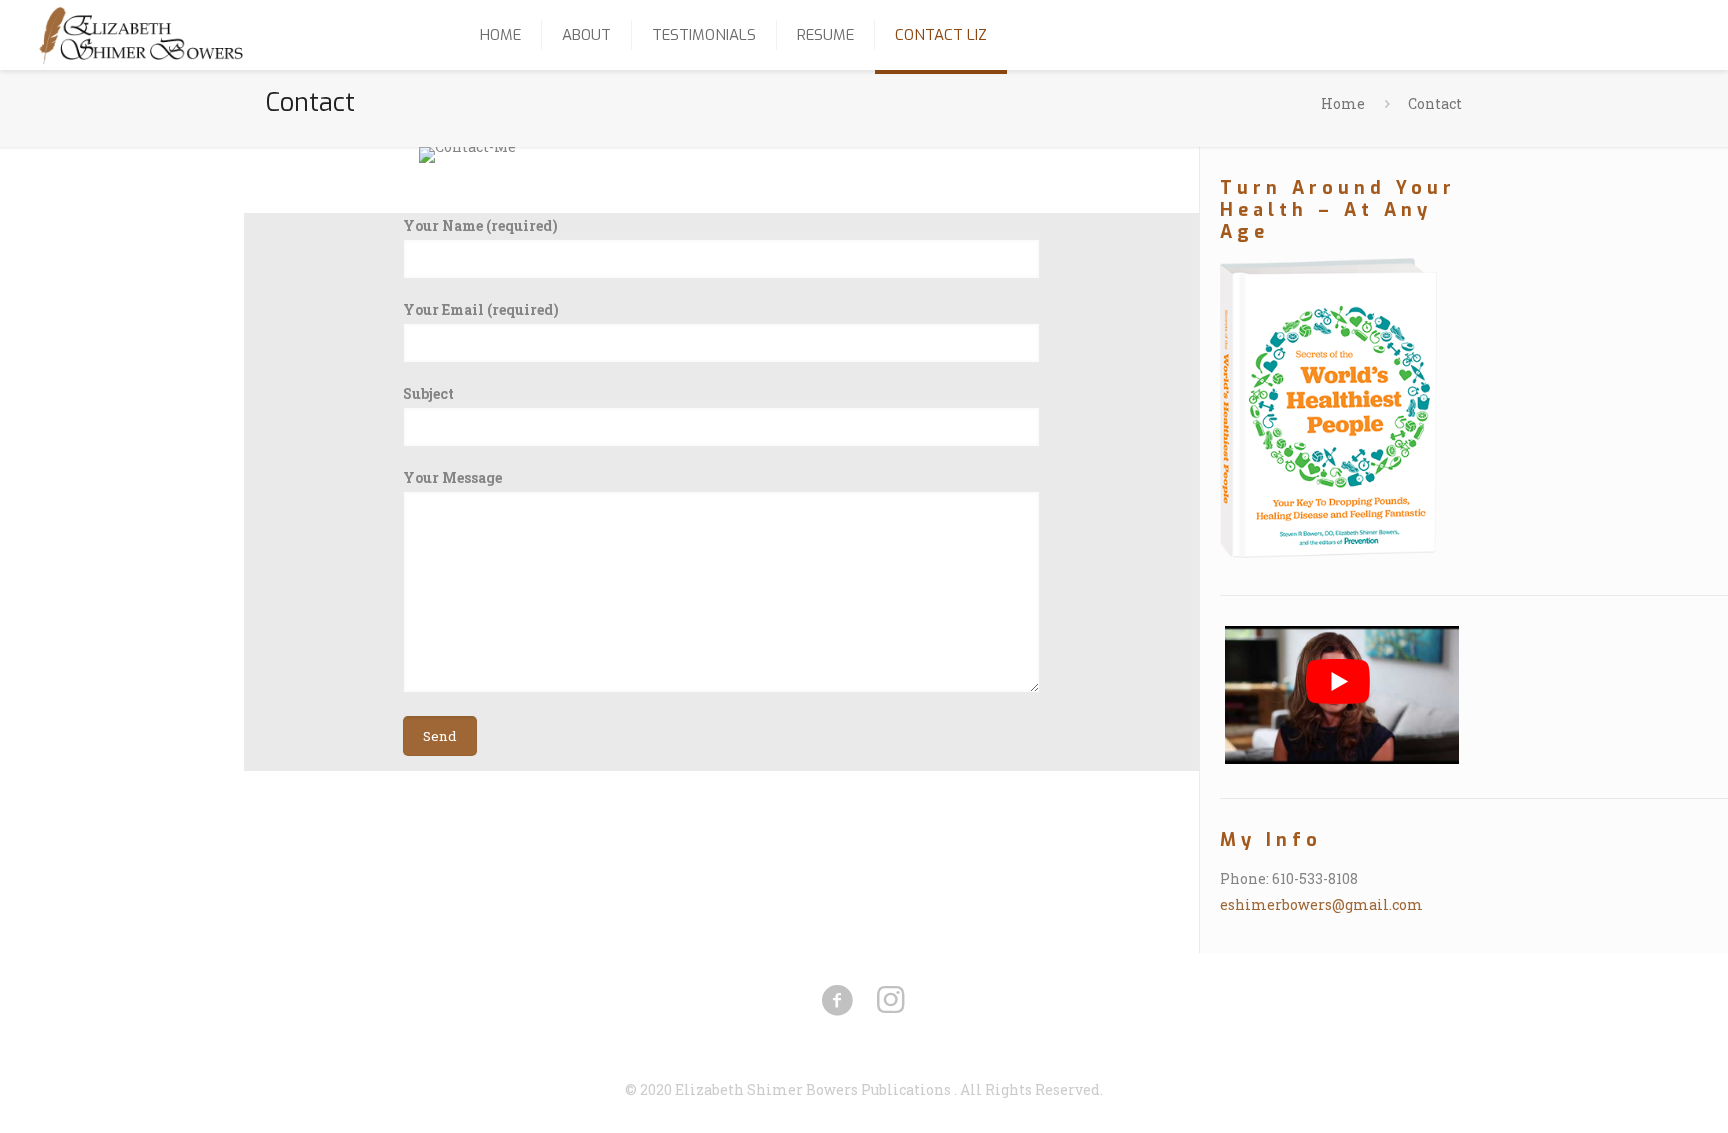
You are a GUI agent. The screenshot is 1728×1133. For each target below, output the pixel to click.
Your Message (452, 477)
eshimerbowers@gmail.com (1321, 904)
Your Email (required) (481, 309)
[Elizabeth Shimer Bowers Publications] (141, 35)
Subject (428, 393)
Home (1343, 103)
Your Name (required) (480, 225)
